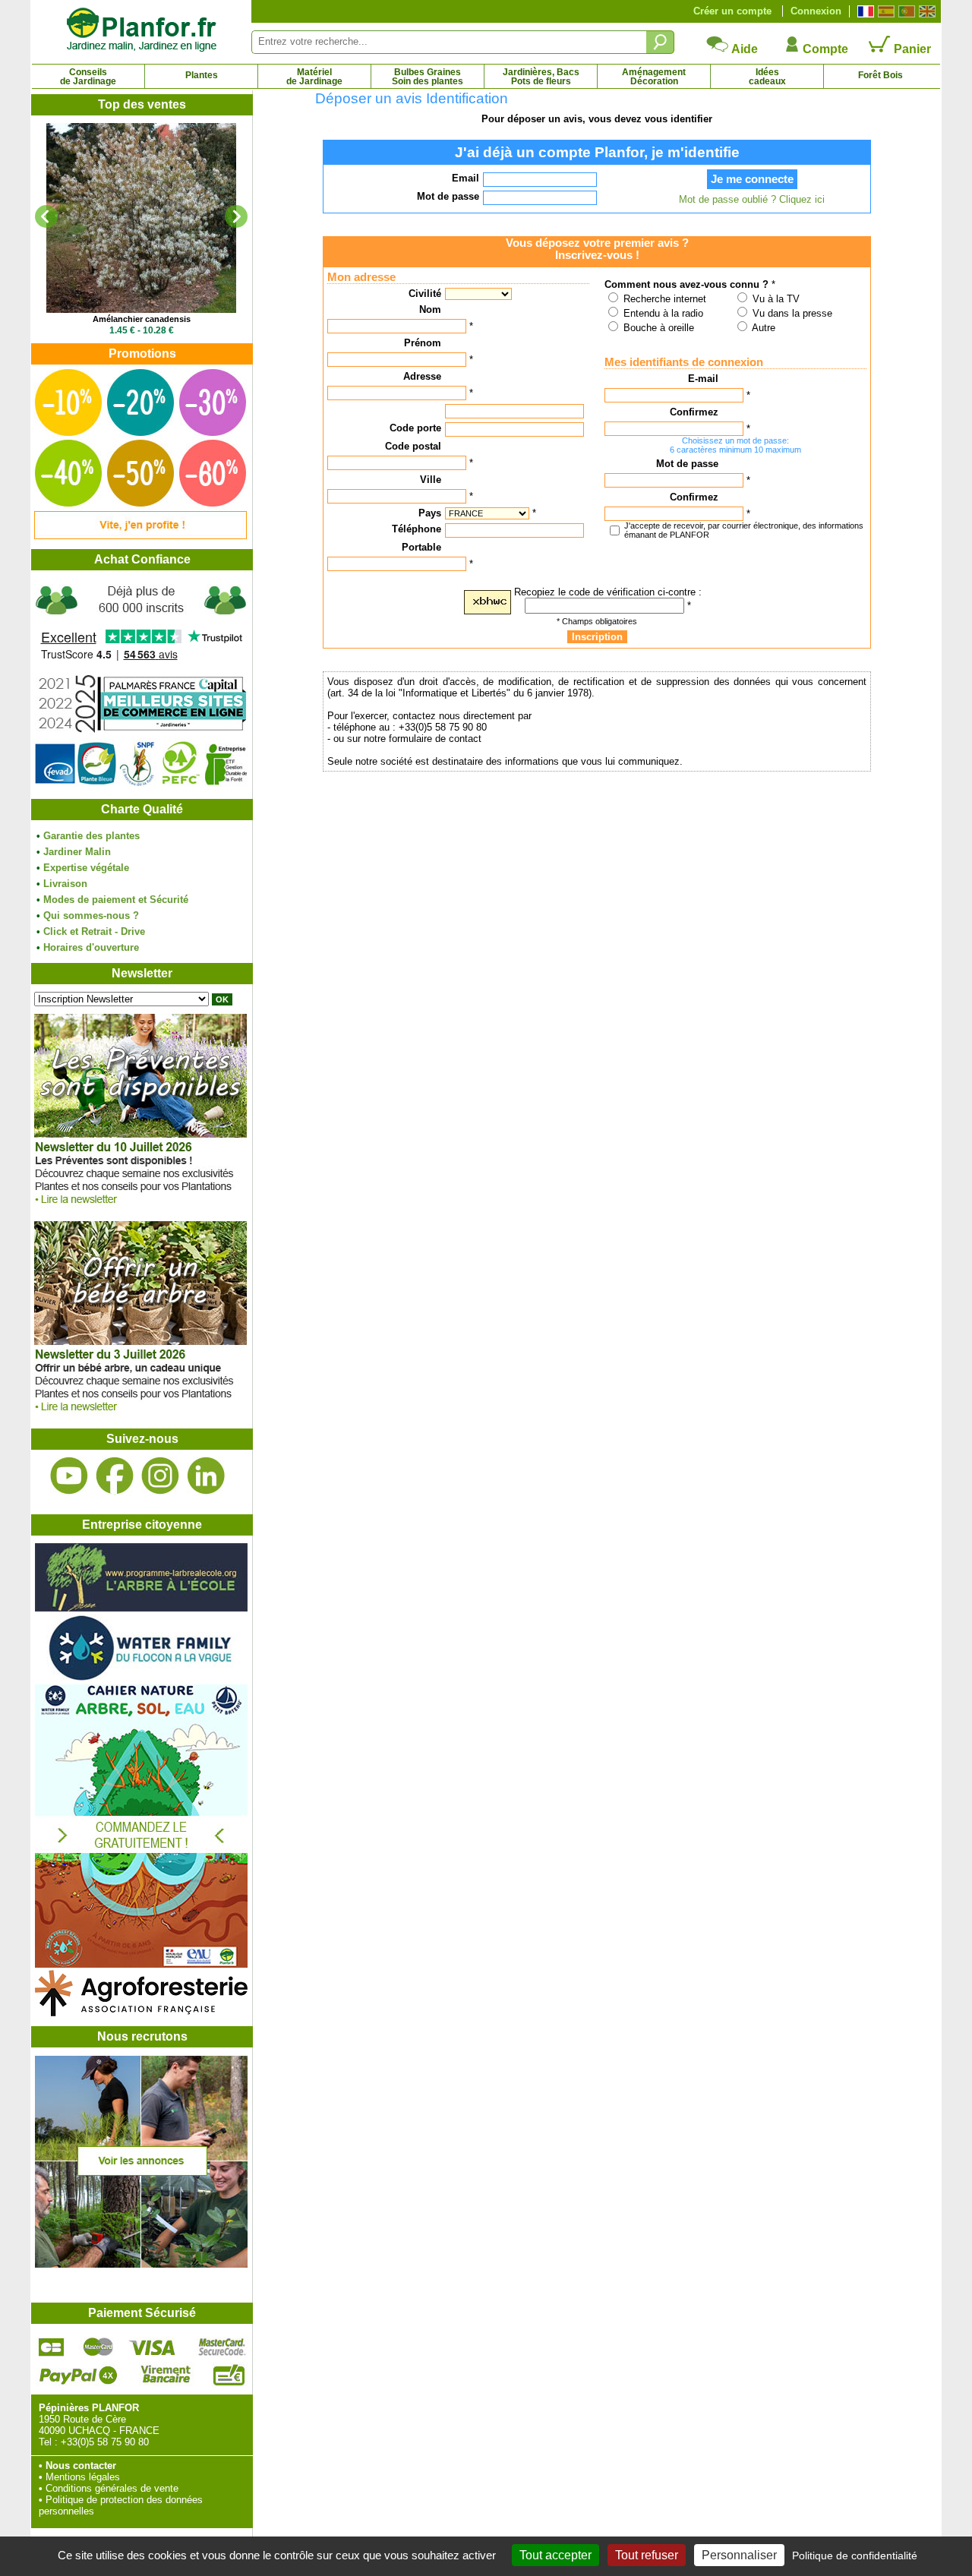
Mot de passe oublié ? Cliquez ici (752, 199)
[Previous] (46, 216)
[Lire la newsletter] (140, 1208)
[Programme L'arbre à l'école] (141, 1608)
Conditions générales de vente (112, 2488)
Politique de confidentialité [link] (855, 2555)
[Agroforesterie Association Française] (141, 2013)
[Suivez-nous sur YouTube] (69, 1476)
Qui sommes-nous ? (91, 915)
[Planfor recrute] (141, 2264)
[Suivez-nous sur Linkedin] (206, 1476)
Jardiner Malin (77, 852)
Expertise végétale (86, 868)
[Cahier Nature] (141, 1964)
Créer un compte (732, 11)
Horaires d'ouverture (91, 947)
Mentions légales (83, 2477)
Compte (824, 49)
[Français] (864, 11)
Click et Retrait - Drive (94, 931)
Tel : (48, 2442)
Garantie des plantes (92, 836)
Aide (743, 49)
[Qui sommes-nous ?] (141, 685)
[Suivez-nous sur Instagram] (160, 1476)
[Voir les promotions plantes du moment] (140, 536)
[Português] (905, 11)
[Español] (884, 11)
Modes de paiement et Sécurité (116, 900)
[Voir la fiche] (141, 218)
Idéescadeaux (767, 77)
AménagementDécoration (654, 77)
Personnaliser (739, 2555)
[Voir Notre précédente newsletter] (140, 1415)
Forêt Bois (880, 75)
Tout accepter (555, 2555)
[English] (925, 11)
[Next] (236, 216)
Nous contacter (81, 2466)
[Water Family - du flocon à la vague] (141, 1679)
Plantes (202, 75)
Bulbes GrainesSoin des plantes (428, 77)
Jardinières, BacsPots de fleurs (541, 77)
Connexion (816, 11)
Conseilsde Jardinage (88, 77)
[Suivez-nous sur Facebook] (115, 1476)
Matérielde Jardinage (314, 77)
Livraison (65, 884)
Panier (911, 49)
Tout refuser (647, 2555)
